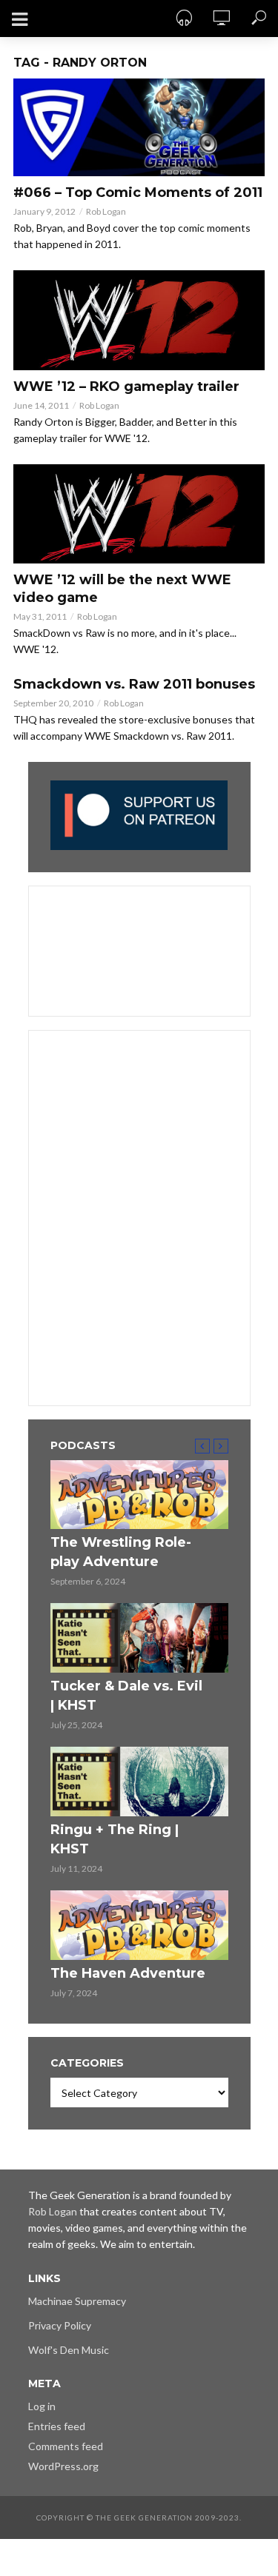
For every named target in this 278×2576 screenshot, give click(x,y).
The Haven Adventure (128, 1973)
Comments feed (66, 2446)
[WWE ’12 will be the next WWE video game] (139, 514)
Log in (42, 2406)
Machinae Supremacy (77, 2301)
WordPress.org (63, 2466)
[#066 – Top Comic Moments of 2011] (139, 127)
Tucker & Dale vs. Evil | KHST (126, 1696)
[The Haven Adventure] (139, 1925)
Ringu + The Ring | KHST (115, 1839)
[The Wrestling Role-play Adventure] (139, 1495)
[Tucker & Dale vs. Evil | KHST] (139, 1638)
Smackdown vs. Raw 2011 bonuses (134, 684)
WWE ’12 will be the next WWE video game (122, 589)
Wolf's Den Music (69, 2350)
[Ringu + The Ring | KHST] (139, 1782)
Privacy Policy (60, 2325)
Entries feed (57, 2426)
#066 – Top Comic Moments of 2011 (138, 193)
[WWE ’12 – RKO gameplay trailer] (139, 320)
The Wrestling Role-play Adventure (121, 1552)
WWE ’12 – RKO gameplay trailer (126, 387)
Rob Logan (106, 211)
